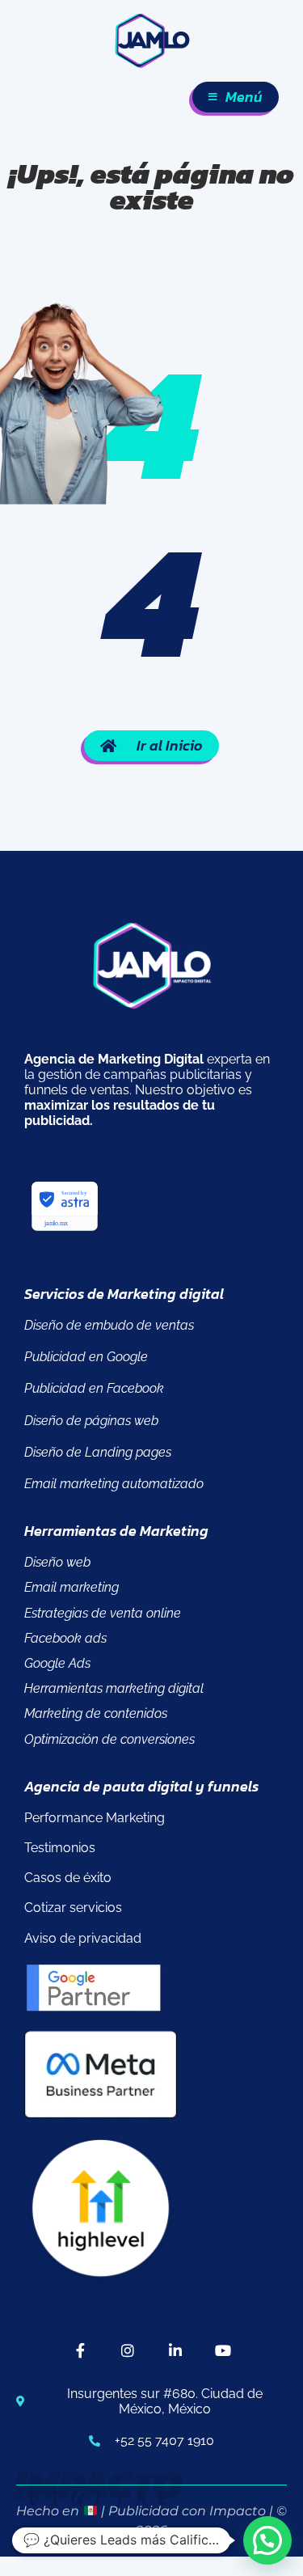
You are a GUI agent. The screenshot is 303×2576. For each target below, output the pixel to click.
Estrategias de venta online (103, 1613)
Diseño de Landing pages (98, 1452)
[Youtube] (223, 2351)
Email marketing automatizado (114, 1484)
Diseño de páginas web (91, 1421)
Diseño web (57, 1562)
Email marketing (72, 1587)
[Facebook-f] (80, 2351)
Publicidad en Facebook (94, 1388)
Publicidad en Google (86, 1357)
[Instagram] (128, 2351)
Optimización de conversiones (109, 1739)
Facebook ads (65, 1638)
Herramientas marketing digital (114, 1688)
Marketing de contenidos (96, 1713)
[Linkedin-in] (176, 2351)
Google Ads (57, 1663)
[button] (267, 2540)
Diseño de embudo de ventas (109, 1325)
